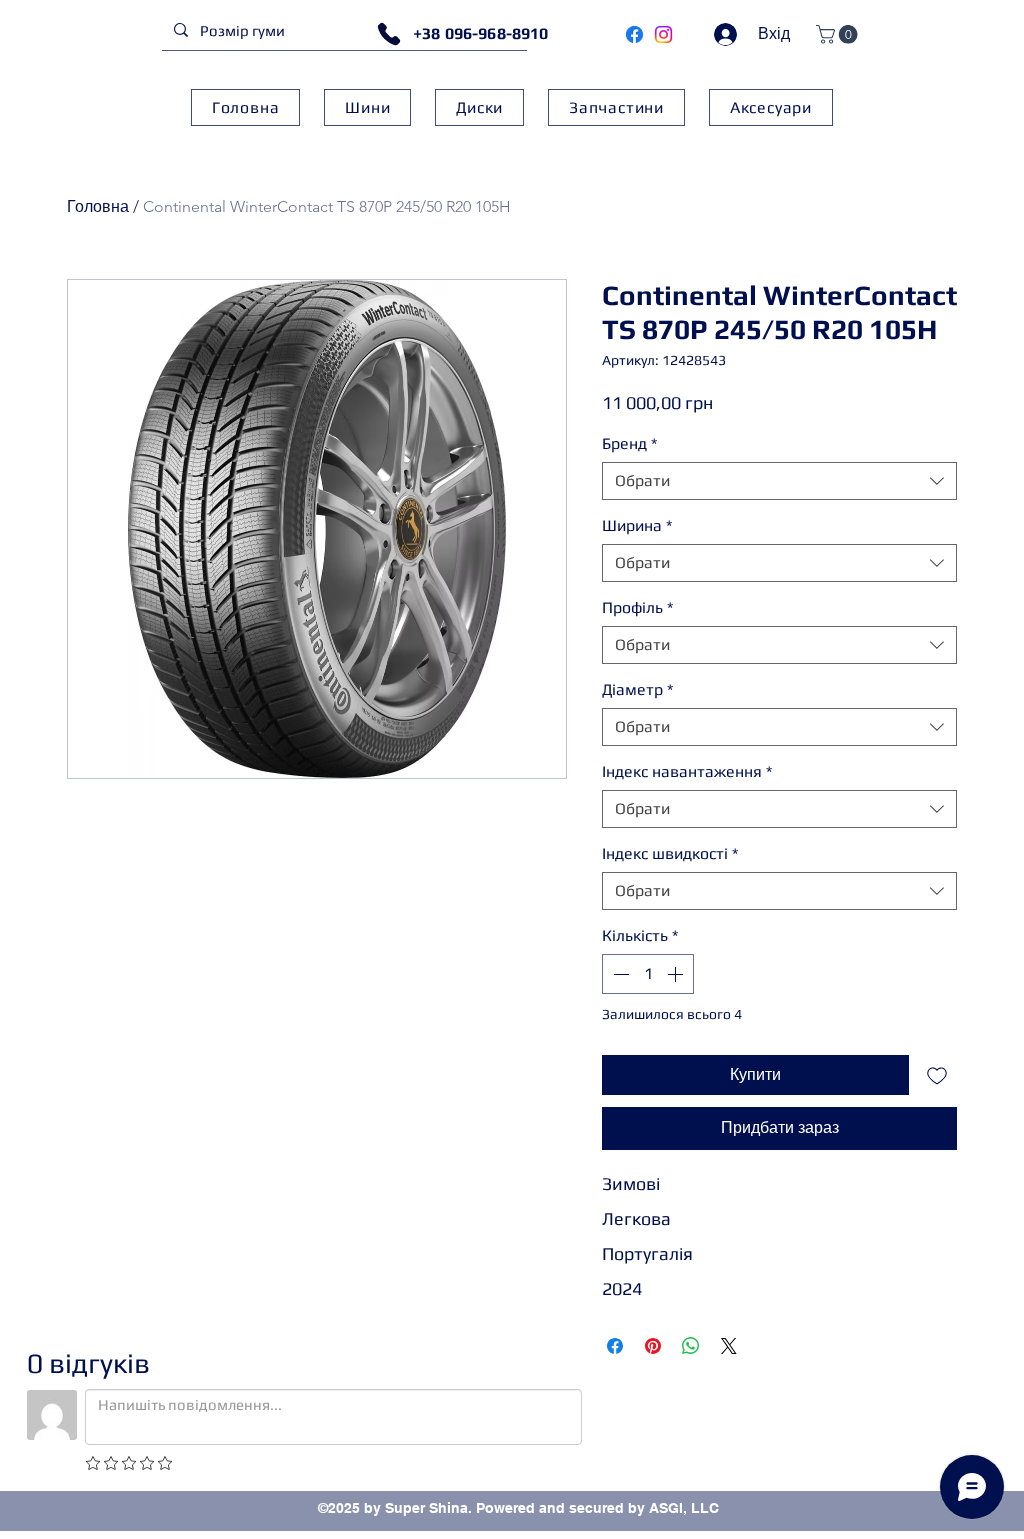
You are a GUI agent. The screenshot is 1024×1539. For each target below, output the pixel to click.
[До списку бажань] (937, 1075)
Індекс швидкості (670, 853)
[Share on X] (729, 1346)
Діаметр (637, 689)
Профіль (637, 607)
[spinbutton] (648, 974)
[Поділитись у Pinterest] (653, 1346)
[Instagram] (663, 34)
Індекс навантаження (687, 771)
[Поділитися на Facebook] (615, 1346)
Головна (98, 206)
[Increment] (677, 974)
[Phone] (389, 34)
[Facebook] (634, 34)
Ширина (637, 525)
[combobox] (779, 481)
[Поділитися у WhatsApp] (691, 1346)
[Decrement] (619, 974)
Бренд (629, 443)
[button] (839, 34)
